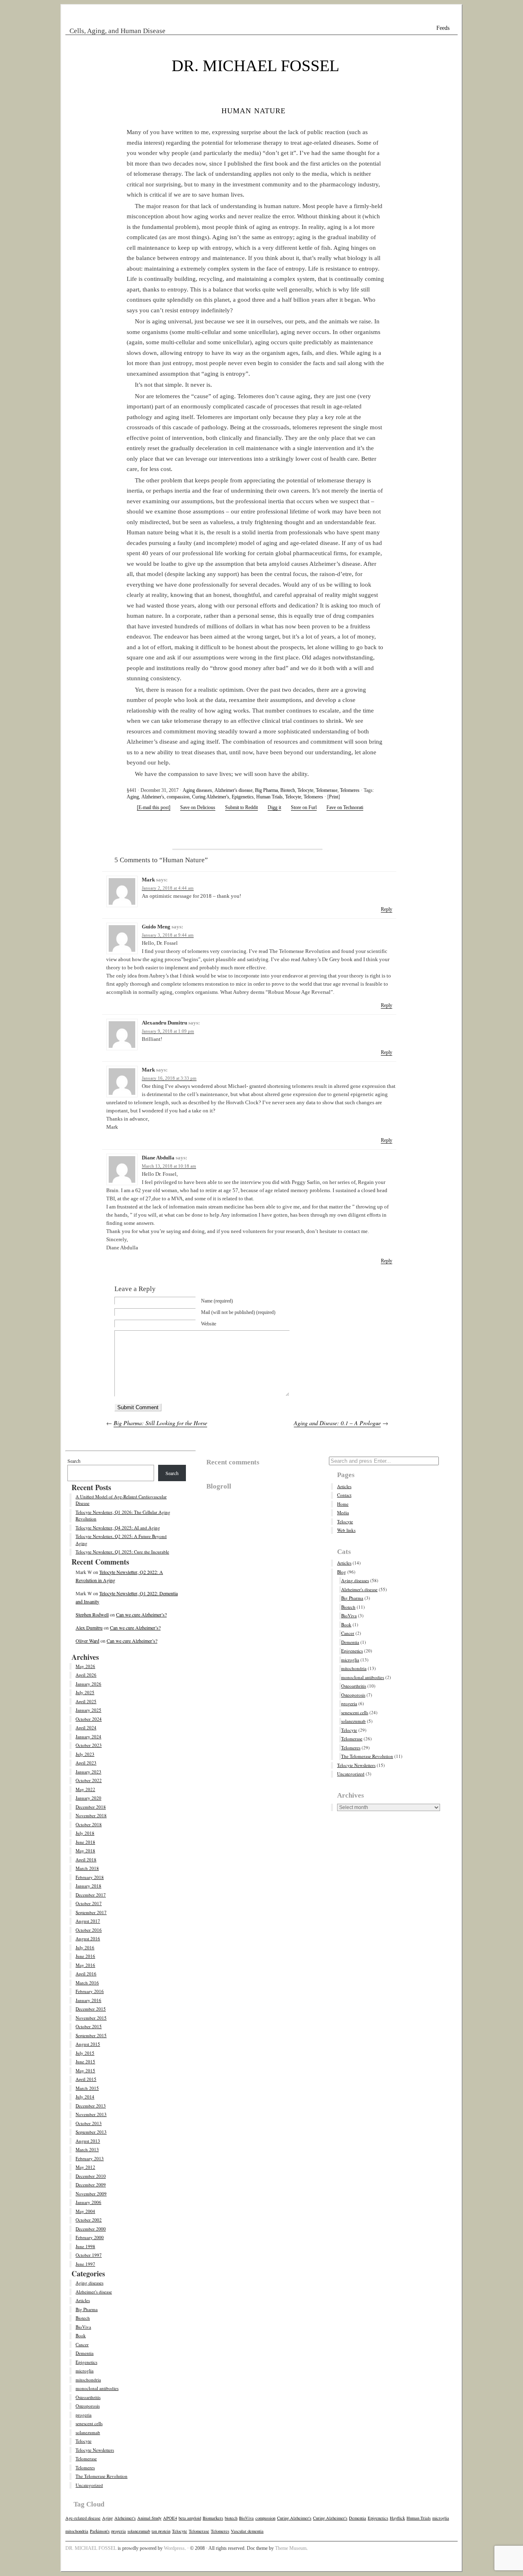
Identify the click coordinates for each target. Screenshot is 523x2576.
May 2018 (85, 1851)
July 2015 (85, 2053)
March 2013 (87, 2149)
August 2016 (88, 1938)
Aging (133, 797)
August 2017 (88, 1921)
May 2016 (85, 1965)
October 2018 (89, 1824)
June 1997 (85, 2264)
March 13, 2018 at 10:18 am (169, 1166)
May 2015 (85, 2070)
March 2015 (87, 2088)
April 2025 (86, 1701)
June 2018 (85, 1842)
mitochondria (88, 2380)
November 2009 (91, 2194)
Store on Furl (304, 807)
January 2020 (88, 1798)
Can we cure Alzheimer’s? (141, 1614)
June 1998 (85, 2246)
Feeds (443, 28)
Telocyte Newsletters (95, 2450)
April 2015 (86, 2079)
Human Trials (269, 797)
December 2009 (91, 2185)
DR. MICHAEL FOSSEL (255, 66)
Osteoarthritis (88, 2397)
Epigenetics (243, 797)
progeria (84, 2415)
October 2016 (89, 1930)
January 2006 (88, 2202)
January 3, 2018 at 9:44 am (168, 935)
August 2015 (88, 2044)
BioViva (83, 2327)
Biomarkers (213, 2518)
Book (81, 2335)
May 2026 (85, 1666)
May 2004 (85, 2211)
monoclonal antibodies (97, 2388)
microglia (85, 2371)
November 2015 (91, 2018)
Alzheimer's (153, 797)
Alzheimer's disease (234, 790)
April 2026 (86, 1675)
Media (343, 1512)
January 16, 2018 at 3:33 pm (169, 1078)
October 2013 (89, 2123)
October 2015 (89, 2026)
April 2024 (86, 1727)
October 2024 (89, 1719)
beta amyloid (190, 2518)
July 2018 (85, 1833)
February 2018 (90, 1877)
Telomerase (327, 790)
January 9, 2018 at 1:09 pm (168, 1031)
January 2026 (88, 1684)
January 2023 (88, 1772)
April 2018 (86, 1860)
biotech (231, 2518)
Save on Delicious (198, 807)
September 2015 (91, 2035)
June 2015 (85, 2061)
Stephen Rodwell (92, 1614)
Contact (344, 1495)
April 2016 (86, 1974)
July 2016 (85, 1947)
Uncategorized (89, 2485)
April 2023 (86, 1763)
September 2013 (91, 2132)
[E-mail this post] (154, 807)
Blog (342, 1572)
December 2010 (91, 2176)
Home (343, 1504)
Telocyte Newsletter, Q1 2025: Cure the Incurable (122, 1552)
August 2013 (88, 2141)
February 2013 (90, 2158)
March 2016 (87, 1983)
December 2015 (91, 2009)
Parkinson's (100, 2531)
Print (334, 797)
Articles (83, 2300)
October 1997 (89, 2255)
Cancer (82, 2344)
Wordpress (174, 2548)
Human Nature (254, 110)
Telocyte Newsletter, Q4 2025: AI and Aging (118, 1528)
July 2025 (85, 1692)
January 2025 (88, 1710)
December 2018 (91, 1807)
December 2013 (91, 2106)
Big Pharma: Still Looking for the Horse (160, 1423)
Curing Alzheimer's (211, 797)
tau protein (161, 2531)
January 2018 (88, 1886)
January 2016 (88, 2000)
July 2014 (85, 2097)
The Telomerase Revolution (102, 2476)
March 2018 (87, 1868)
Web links (346, 1530)
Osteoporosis (88, 2406)
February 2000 (90, 2237)
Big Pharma (266, 790)
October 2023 (89, 1745)
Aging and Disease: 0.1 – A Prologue (337, 1423)
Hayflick (397, 2518)
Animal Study (149, 2518)
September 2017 (91, 1912)
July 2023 (85, 1754)
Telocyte (305, 790)
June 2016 (85, 1956)
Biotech (288, 790)
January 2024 (88, 1736)
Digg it (274, 807)
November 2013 (91, 2114)
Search (74, 1461)
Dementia (85, 2353)
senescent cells (89, 2423)
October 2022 (89, 1780)
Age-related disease (83, 2518)
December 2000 (91, 2229)
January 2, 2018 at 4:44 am (168, 888)
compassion (178, 797)
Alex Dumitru (89, 1628)
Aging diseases (197, 790)
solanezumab (88, 2432)
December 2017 (91, 1895)
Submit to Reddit (241, 807)
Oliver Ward (87, 1641)
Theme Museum (291, 2548)
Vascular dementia (247, 2531)
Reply (387, 909)
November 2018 (91, 1815)
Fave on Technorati (345, 807)
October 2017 (89, 1903)
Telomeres (350, 790)
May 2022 (85, 1789)
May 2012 (85, 2167)
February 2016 (90, 1991)
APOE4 (170, 2518)
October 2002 (89, 2220)
